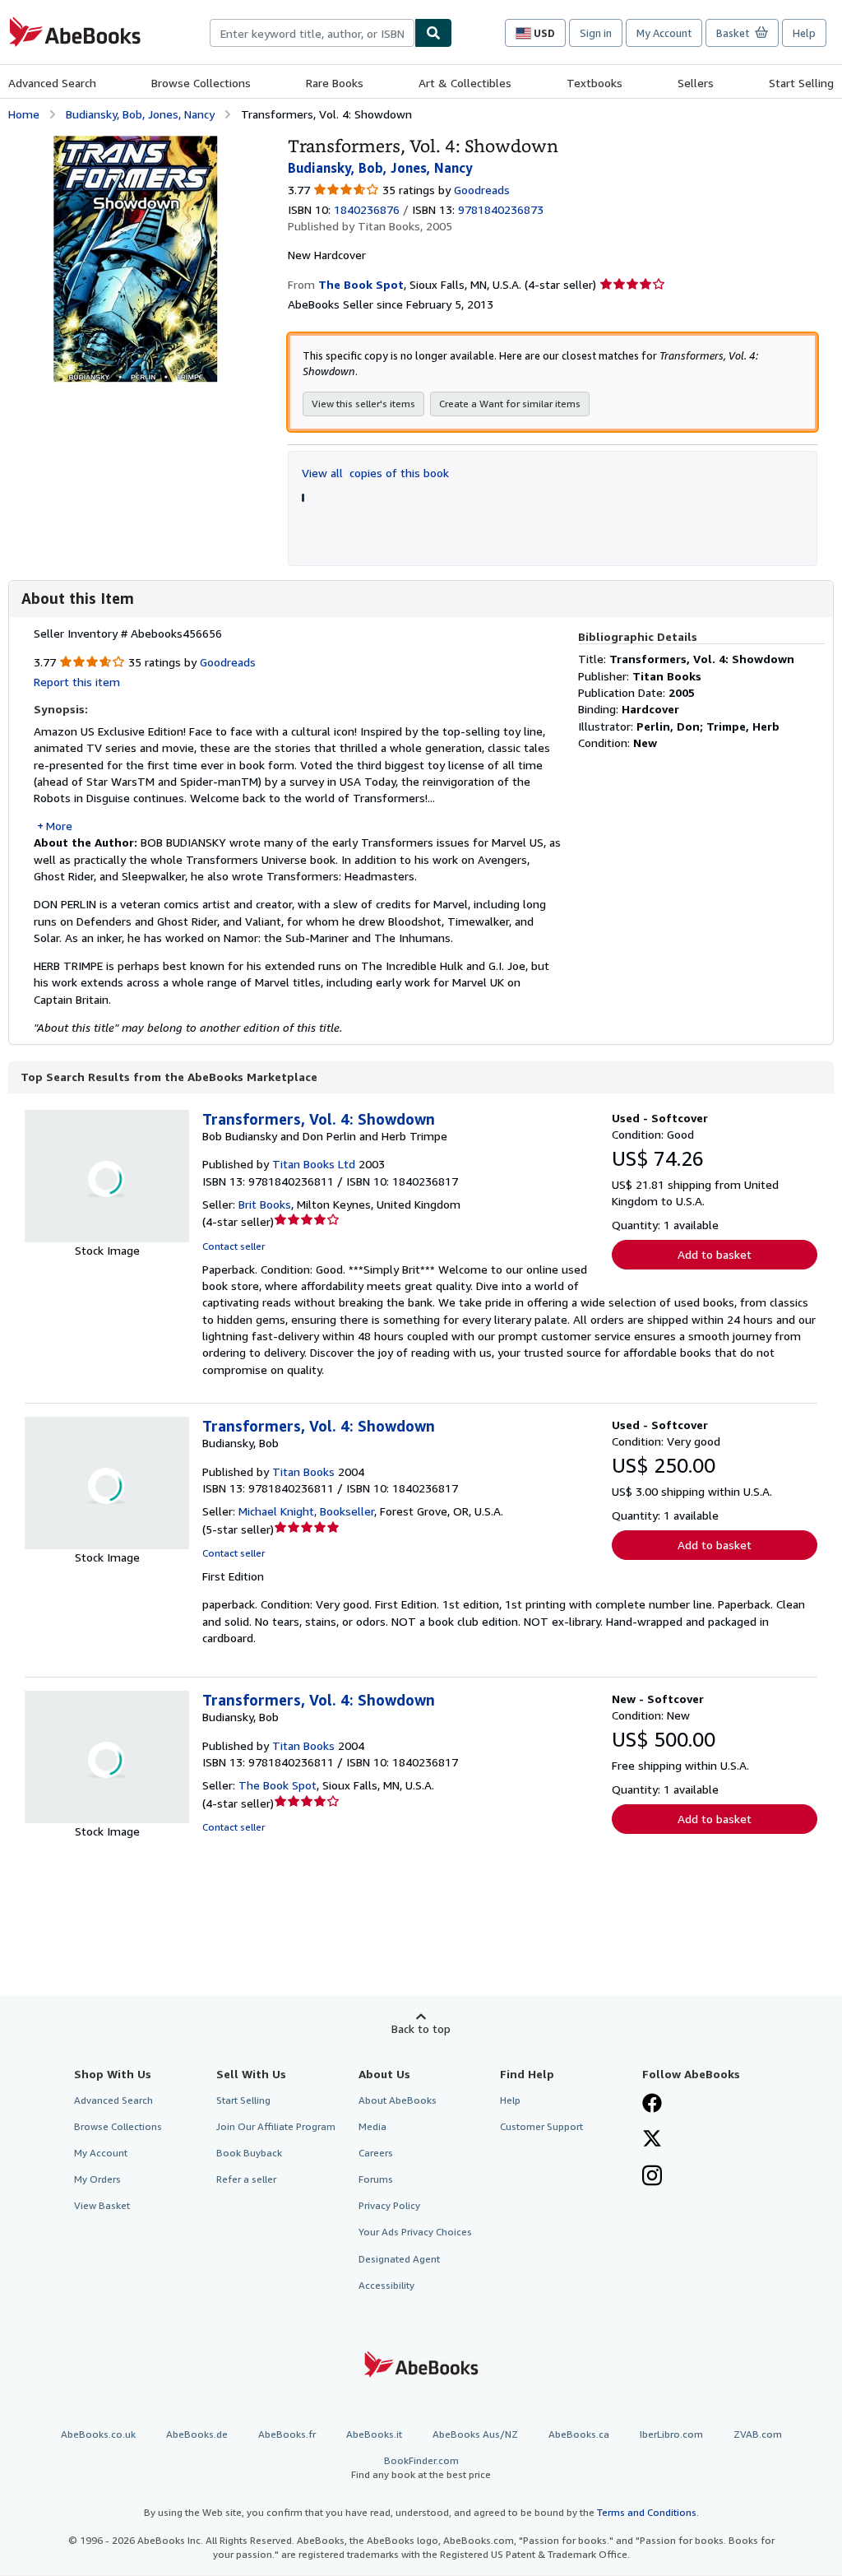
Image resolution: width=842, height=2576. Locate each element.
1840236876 (367, 209)
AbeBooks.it (374, 2434)
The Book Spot (278, 1785)
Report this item (77, 682)
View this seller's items (363, 404)
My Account (664, 33)
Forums (376, 2179)
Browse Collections (201, 83)
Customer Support (541, 2126)
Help (804, 33)
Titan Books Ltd (314, 1164)
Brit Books (265, 1204)
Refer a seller (246, 2179)
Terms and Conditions (647, 2512)
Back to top (421, 2028)
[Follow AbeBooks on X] (652, 2140)
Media (372, 2126)
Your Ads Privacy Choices (415, 2232)
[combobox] (312, 33)
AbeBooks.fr (287, 2434)
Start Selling (801, 83)
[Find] (433, 33)
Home (24, 114)
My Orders (97, 2179)
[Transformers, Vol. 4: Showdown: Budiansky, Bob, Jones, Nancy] (135, 144)
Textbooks (594, 83)
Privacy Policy (389, 2205)
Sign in (596, 33)
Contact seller (234, 1246)
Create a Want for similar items (510, 404)
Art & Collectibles (465, 83)
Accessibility (386, 2285)
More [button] (59, 826)
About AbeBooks (398, 2100)
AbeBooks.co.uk (98, 2434)
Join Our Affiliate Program (276, 2126)
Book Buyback (249, 2153)
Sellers (696, 83)
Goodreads (482, 190)
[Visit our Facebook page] (652, 2105)
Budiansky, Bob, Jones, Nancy (140, 114)
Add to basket (715, 1254)
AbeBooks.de (197, 2434)
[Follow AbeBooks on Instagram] (652, 2177)
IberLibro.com (671, 2434)
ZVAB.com (758, 2434)
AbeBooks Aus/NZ (475, 2434)
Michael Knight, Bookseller (306, 1511)
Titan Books (303, 1471)
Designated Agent (399, 2259)
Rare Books (335, 83)
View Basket (102, 2205)
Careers (376, 2153)
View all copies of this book (375, 473)
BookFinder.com (421, 2467)
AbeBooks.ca (579, 2434)
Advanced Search (52, 83)
